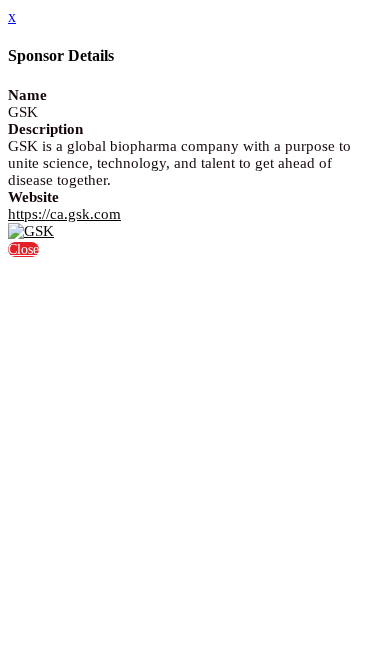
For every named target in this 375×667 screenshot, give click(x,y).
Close (23, 249)
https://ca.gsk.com (64, 214)
